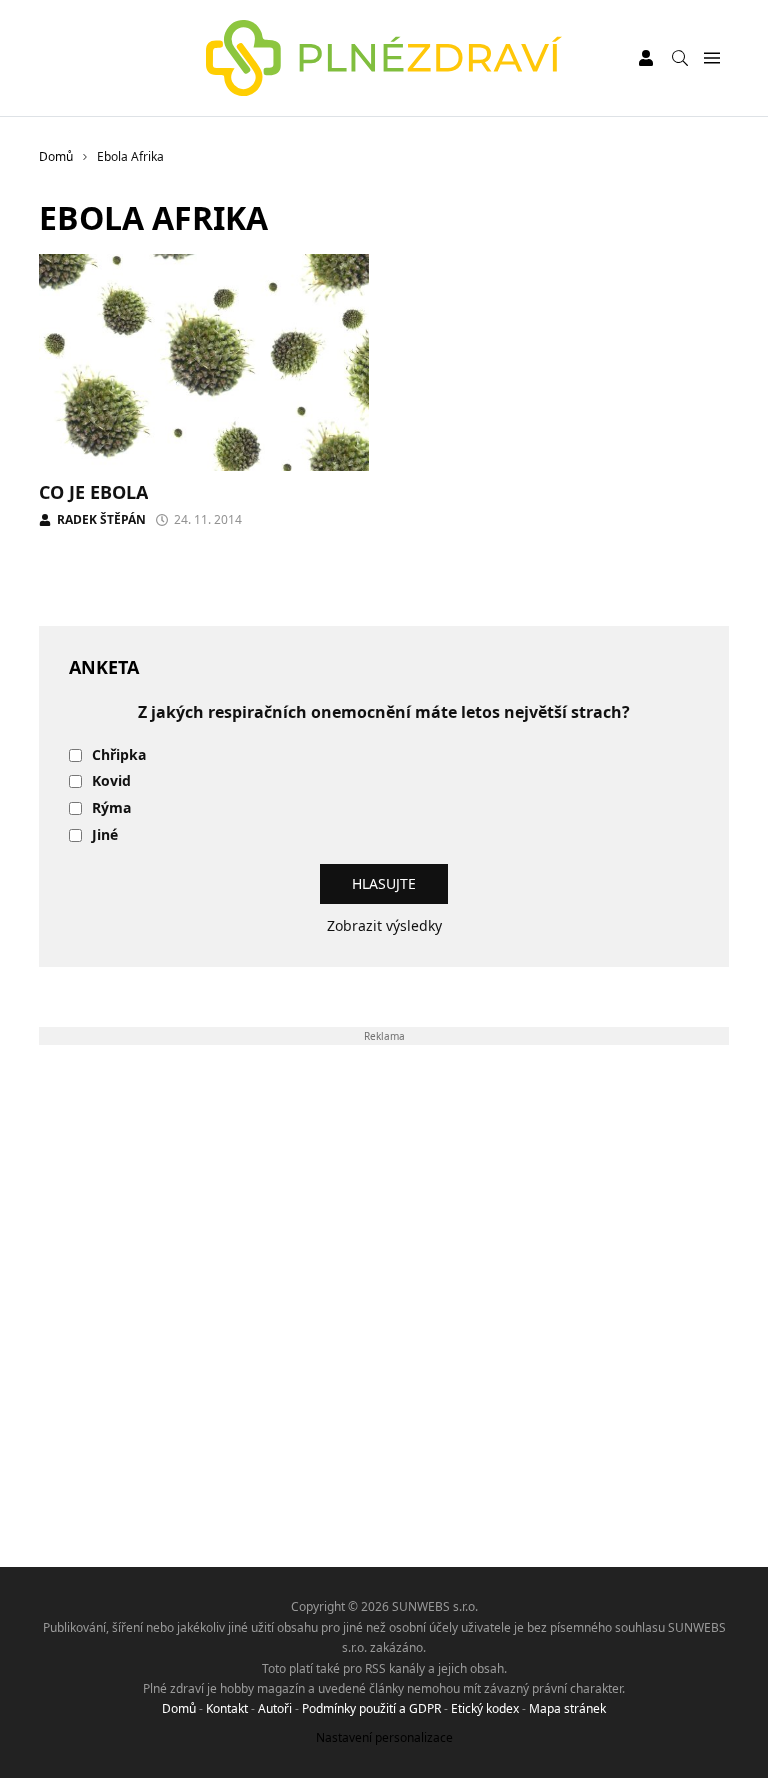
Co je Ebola (93, 492)
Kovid (111, 781)
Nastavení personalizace (384, 1737)
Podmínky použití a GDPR (371, 1708)
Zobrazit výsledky (384, 925)
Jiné (105, 835)
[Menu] (711, 58)
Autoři (275, 1708)
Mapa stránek (567, 1708)
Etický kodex (485, 1708)
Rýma (111, 808)
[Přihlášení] (646, 58)
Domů (179, 1708)
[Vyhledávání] (680, 58)
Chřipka (119, 755)
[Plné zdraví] (384, 58)
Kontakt (227, 1708)
